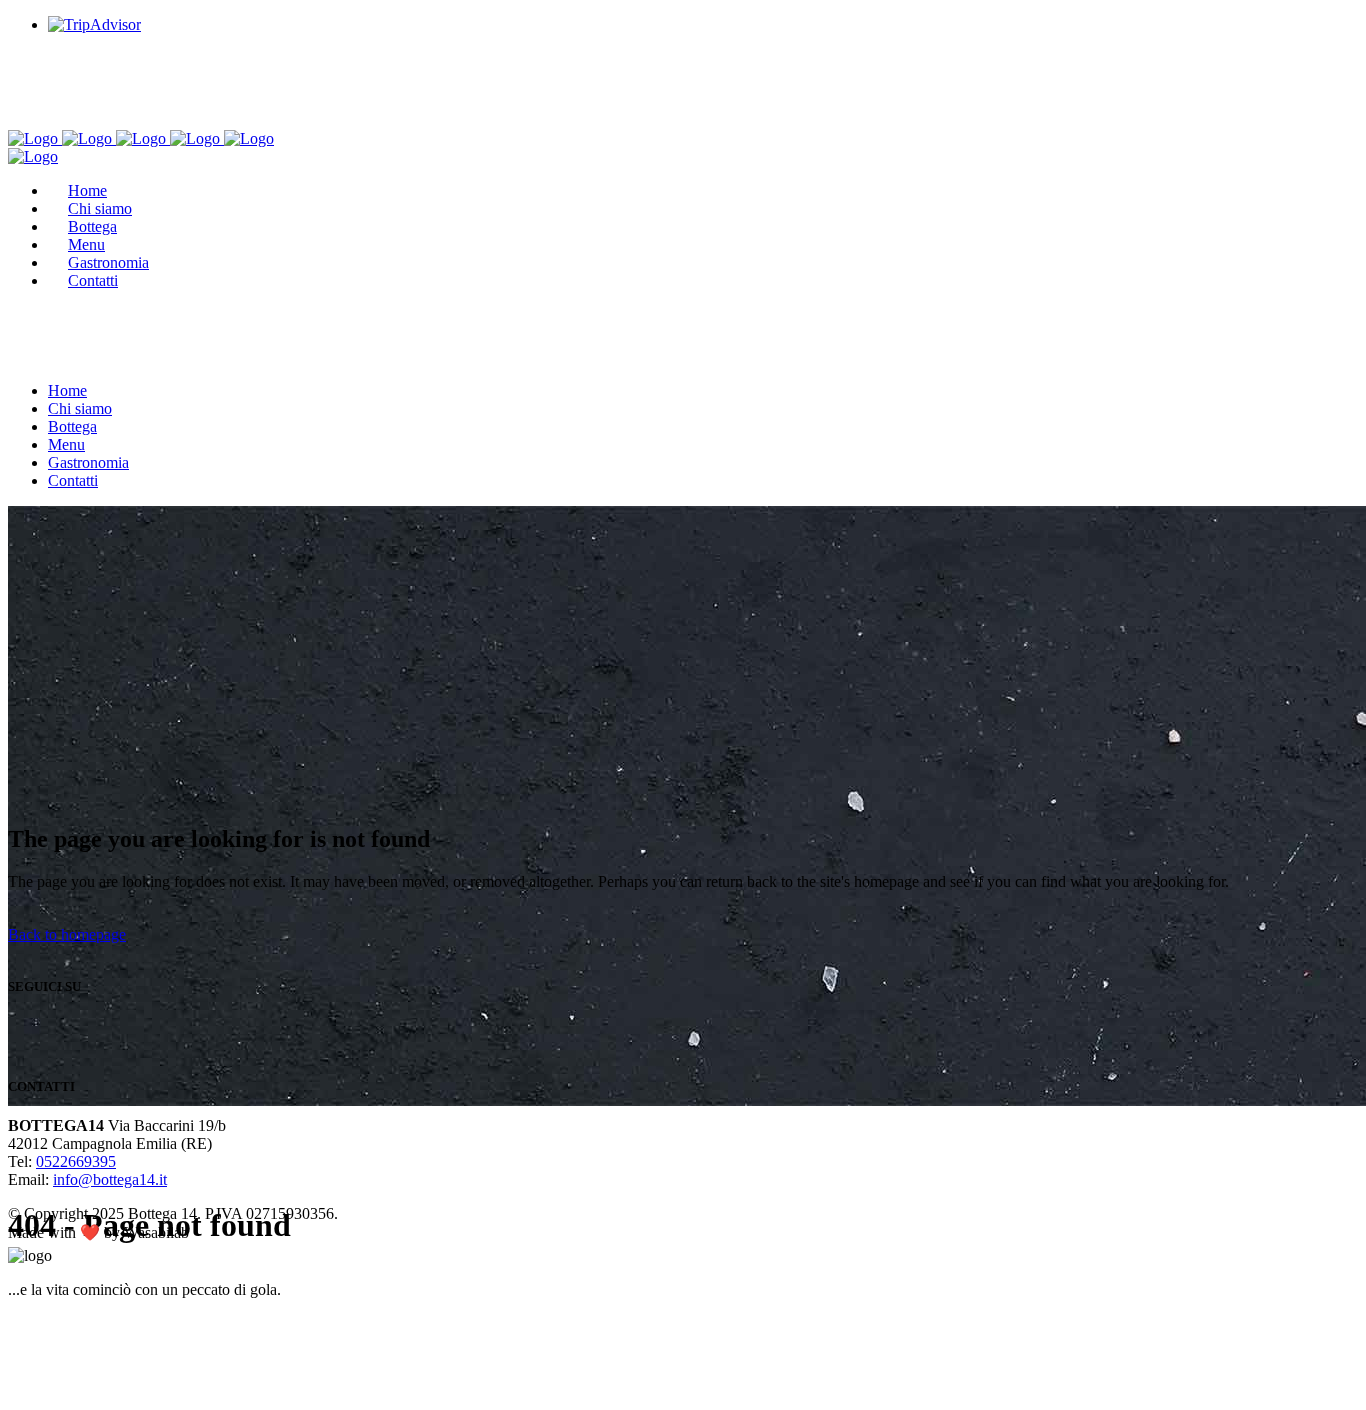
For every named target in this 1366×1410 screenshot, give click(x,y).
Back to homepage (67, 934)
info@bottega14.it (110, 1179)
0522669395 (76, 1161)
